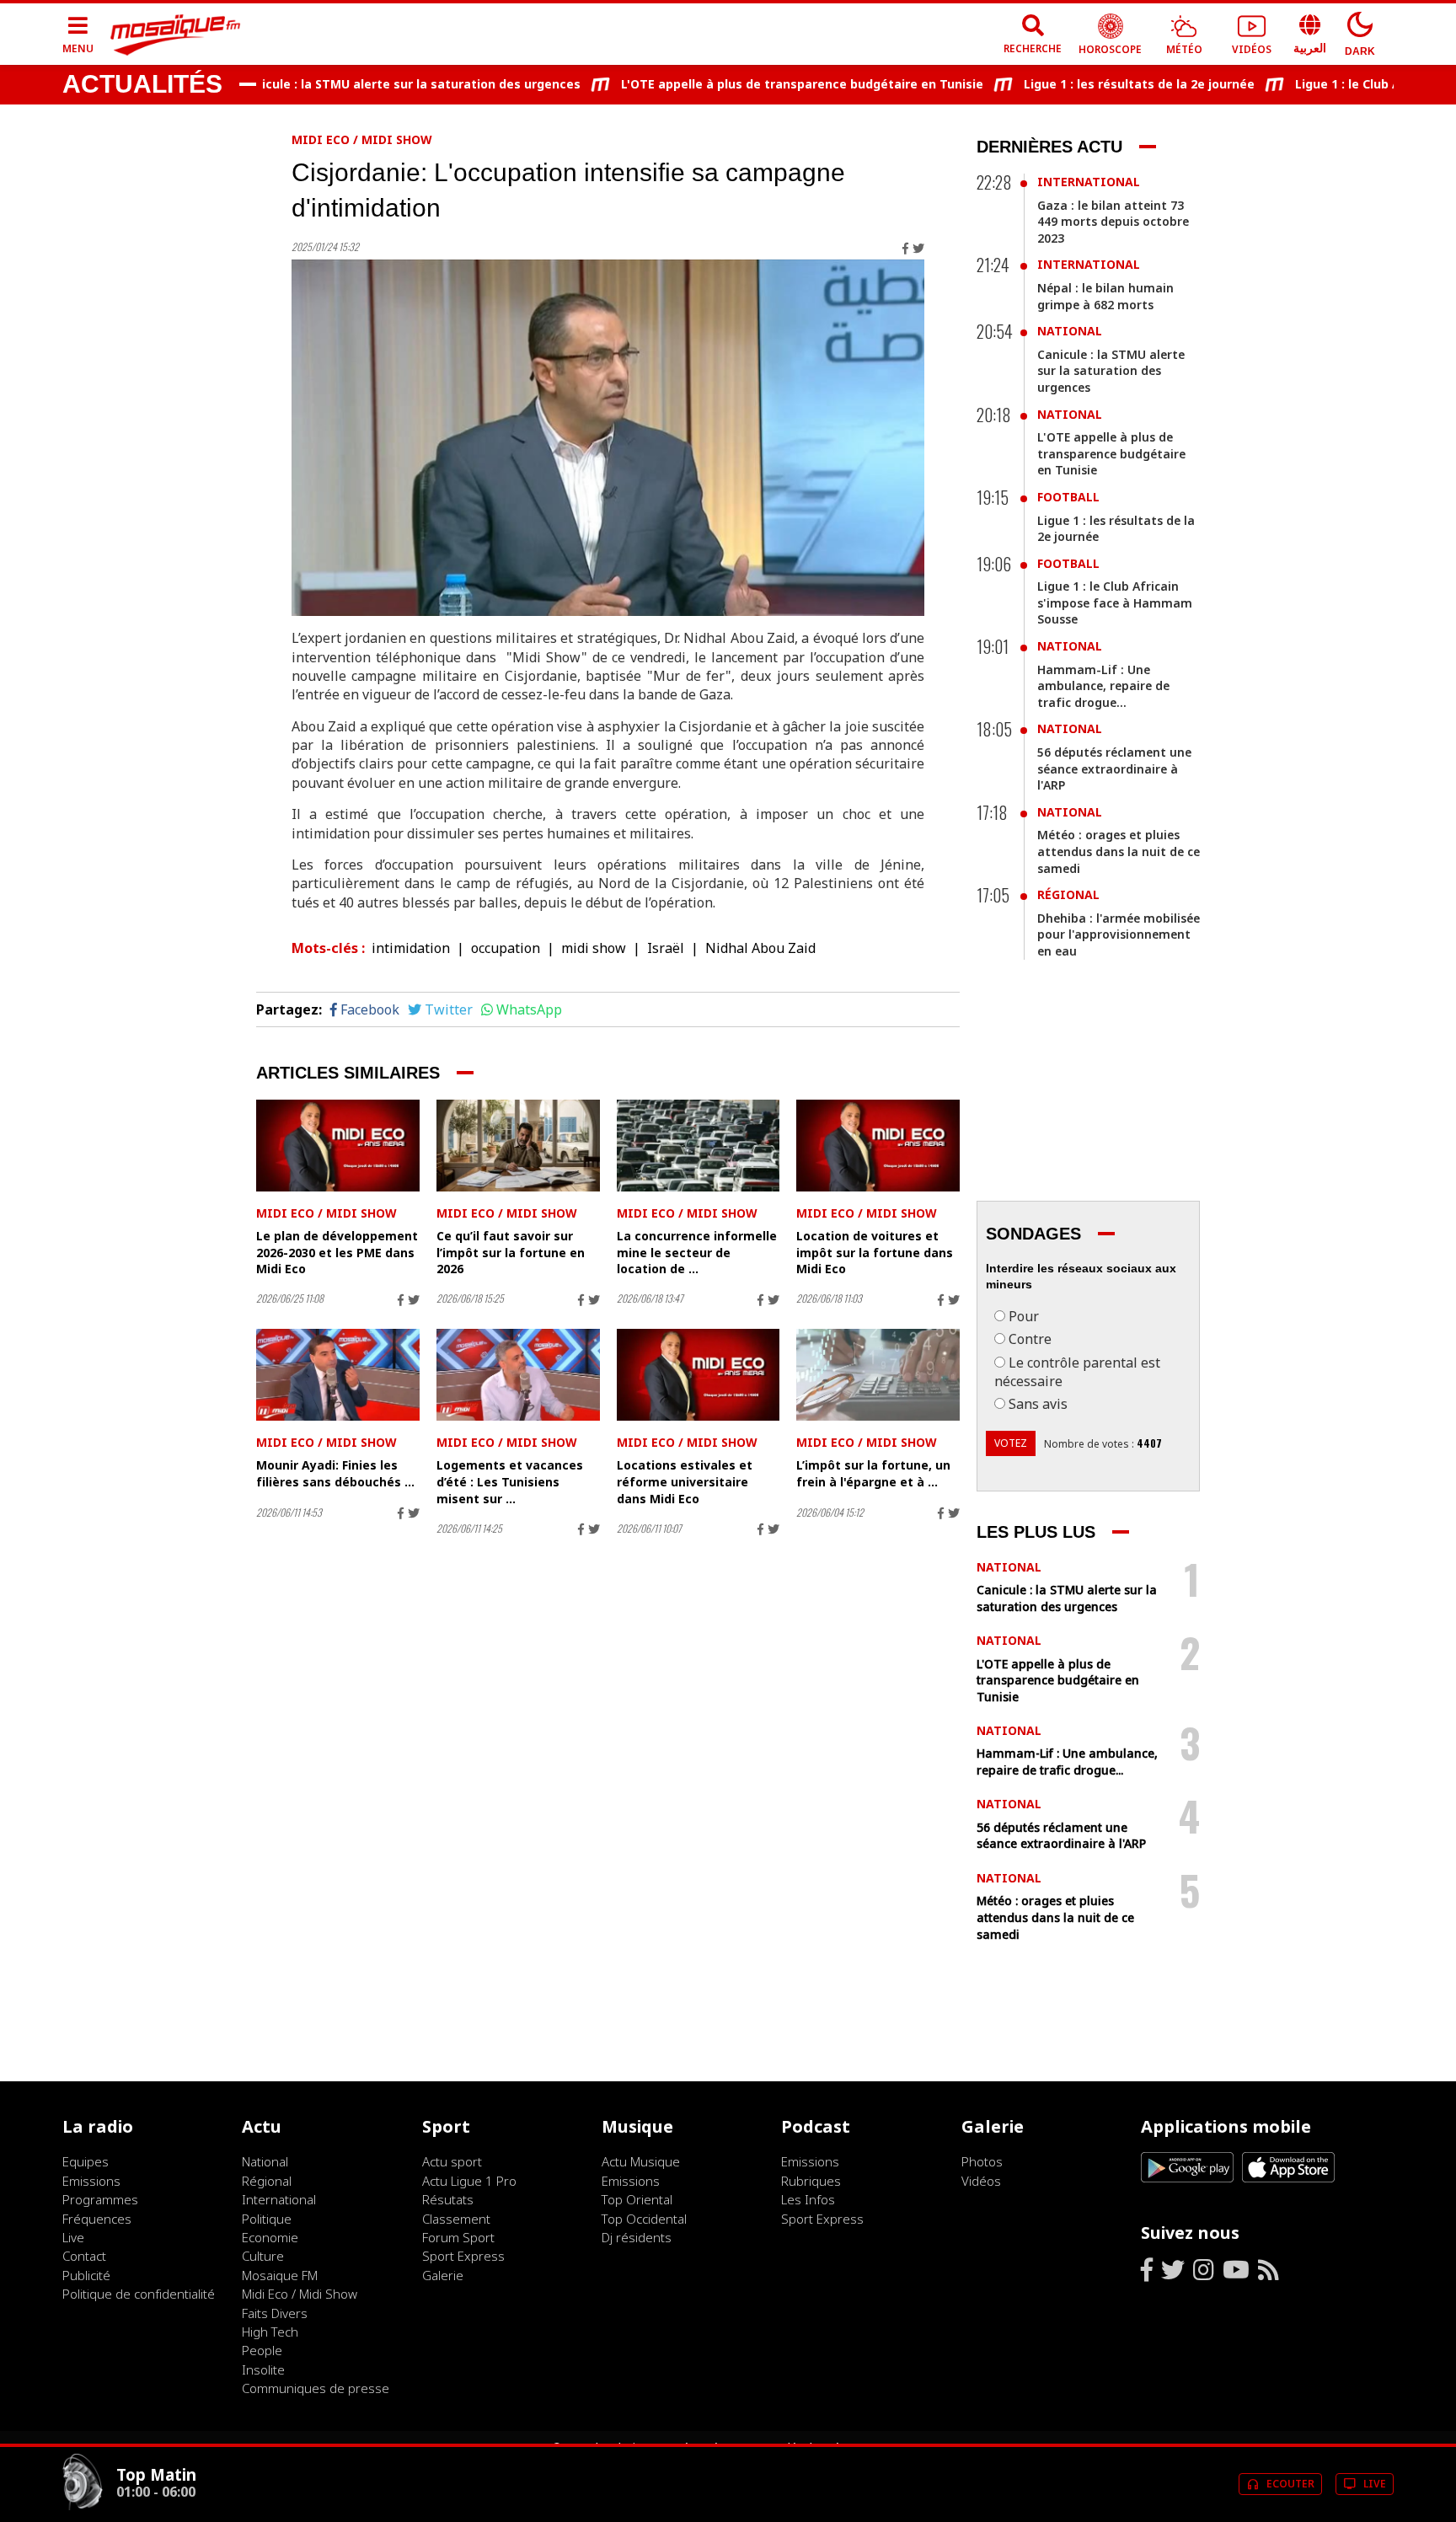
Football (1068, 497)
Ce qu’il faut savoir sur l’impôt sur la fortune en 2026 (511, 1252)
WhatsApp (529, 1009)
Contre (1030, 1339)
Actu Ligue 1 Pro (469, 2181)
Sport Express (463, 2256)
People (262, 2350)
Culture (263, 2256)
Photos (982, 2161)
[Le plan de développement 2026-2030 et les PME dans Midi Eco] (338, 1146)
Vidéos (981, 2181)
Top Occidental (644, 2219)
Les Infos (808, 2199)
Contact (84, 2256)
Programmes (100, 2199)
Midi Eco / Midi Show (362, 139)
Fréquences (97, 2219)
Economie (270, 2237)
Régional (1068, 894)
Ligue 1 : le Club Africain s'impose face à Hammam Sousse (1115, 602)
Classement (456, 2219)
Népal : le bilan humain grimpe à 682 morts (1105, 296)
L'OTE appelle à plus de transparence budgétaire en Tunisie (757, 84)
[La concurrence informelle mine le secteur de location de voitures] (699, 1146)
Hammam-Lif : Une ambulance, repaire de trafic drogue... (1103, 686)
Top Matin (156, 2474)
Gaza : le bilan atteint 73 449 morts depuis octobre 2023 (1113, 222)
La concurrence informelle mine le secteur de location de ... (697, 1252)
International (1089, 182)
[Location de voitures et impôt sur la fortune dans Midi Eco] (878, 1146)
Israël (666, 948)
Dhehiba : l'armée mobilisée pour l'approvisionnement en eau (1119, 934)
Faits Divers (275, 2313)
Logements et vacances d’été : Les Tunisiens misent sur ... (510, 1481)
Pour (1024, 1316)
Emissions (91, 2181)
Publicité (86, 2275)
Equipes (86, 2161)
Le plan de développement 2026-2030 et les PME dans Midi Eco (337, 1252)
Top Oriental (637, 2199)
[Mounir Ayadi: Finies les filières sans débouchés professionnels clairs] (338, 1375)
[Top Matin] (83, 2506)
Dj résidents (637, 2237)
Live (73, 2237)
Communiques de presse (316, 2388)
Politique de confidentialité (139, 2294)
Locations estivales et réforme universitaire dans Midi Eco (685, 1481)
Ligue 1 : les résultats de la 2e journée (1095, 84)
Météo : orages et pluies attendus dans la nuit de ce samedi (1119, 851)
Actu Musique (641, 2161)
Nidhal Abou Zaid (760, 948)
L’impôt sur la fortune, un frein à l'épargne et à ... (873, 1473)
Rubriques (811, 2181)
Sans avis (1038, 1404)
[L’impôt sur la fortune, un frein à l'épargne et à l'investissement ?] (878, 1375)
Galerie (443, 2275)
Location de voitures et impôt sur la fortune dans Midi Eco (875, 1252)
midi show (594, 948)
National (1070, 331)
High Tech (270, 2332)
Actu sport (452, 2161)
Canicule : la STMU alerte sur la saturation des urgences (365, 84)
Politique (267, 2219)
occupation (506, 948)
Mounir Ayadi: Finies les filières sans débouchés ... (335, 1473)
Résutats (448, 2199)
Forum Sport (458, 2237)
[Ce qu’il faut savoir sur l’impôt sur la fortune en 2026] (518, 1146)
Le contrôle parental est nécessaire (1077, 1372)
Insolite (263, 2369)
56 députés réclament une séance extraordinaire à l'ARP (1114, 768)
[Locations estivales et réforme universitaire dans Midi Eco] (699, 1375)
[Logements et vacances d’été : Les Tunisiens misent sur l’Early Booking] (518, 1375)
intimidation (411, 948)
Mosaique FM (280, 2275)
